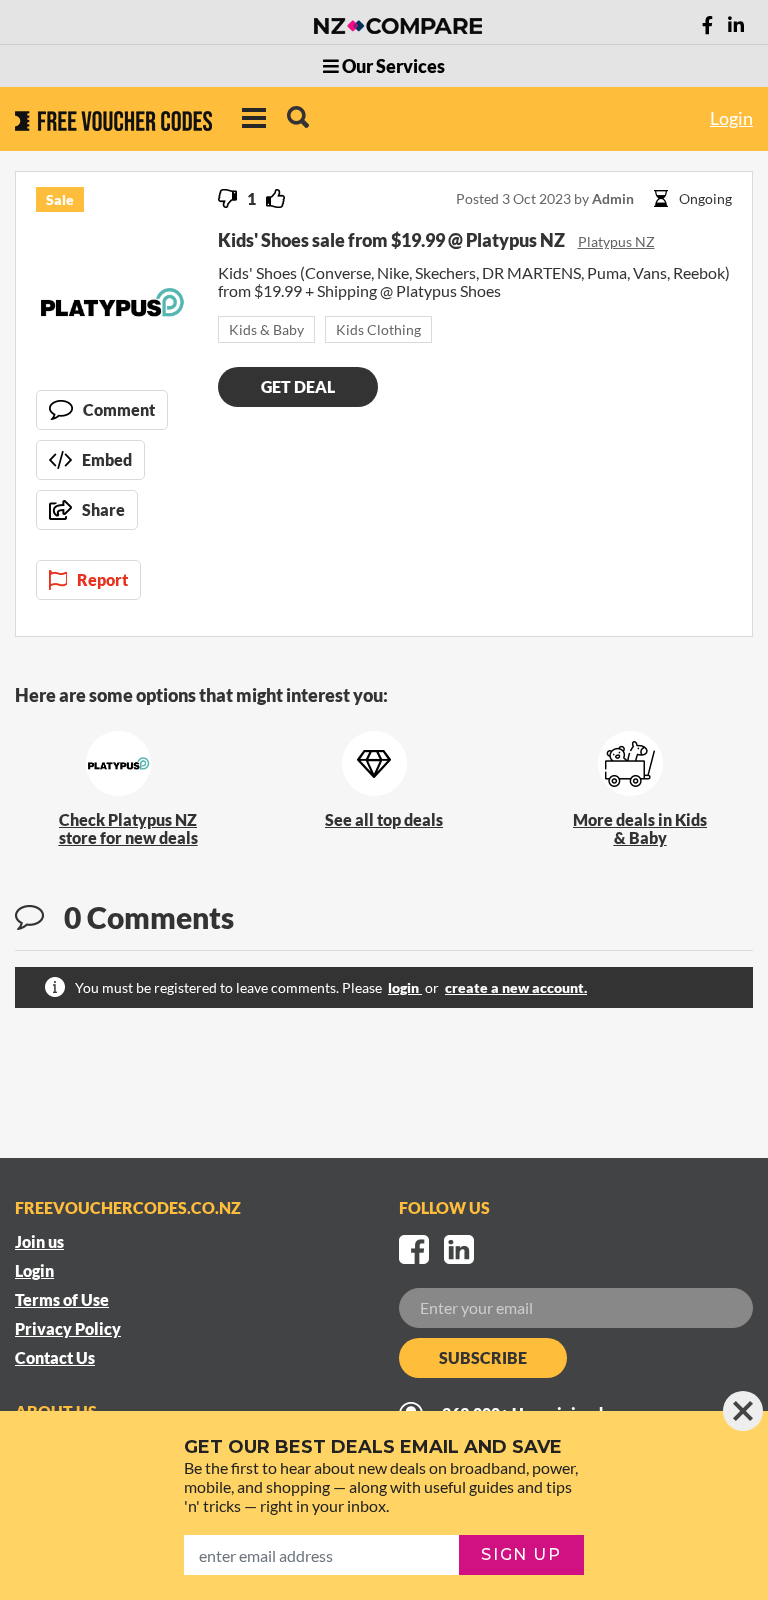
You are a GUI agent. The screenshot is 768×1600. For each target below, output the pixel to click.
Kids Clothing (378, 329)
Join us (39, 1241)
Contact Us (55, 1357)
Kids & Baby (266, 329)
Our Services (392, 66)
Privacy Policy (68, 1328)
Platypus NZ (616, 241)
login (405, 987)
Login (731, 118)
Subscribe (483, 1357)
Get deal (298, 386)
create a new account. (516, 987)
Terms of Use (62, 1299)
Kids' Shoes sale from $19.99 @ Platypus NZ (393, 240)
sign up (521, 1554)
